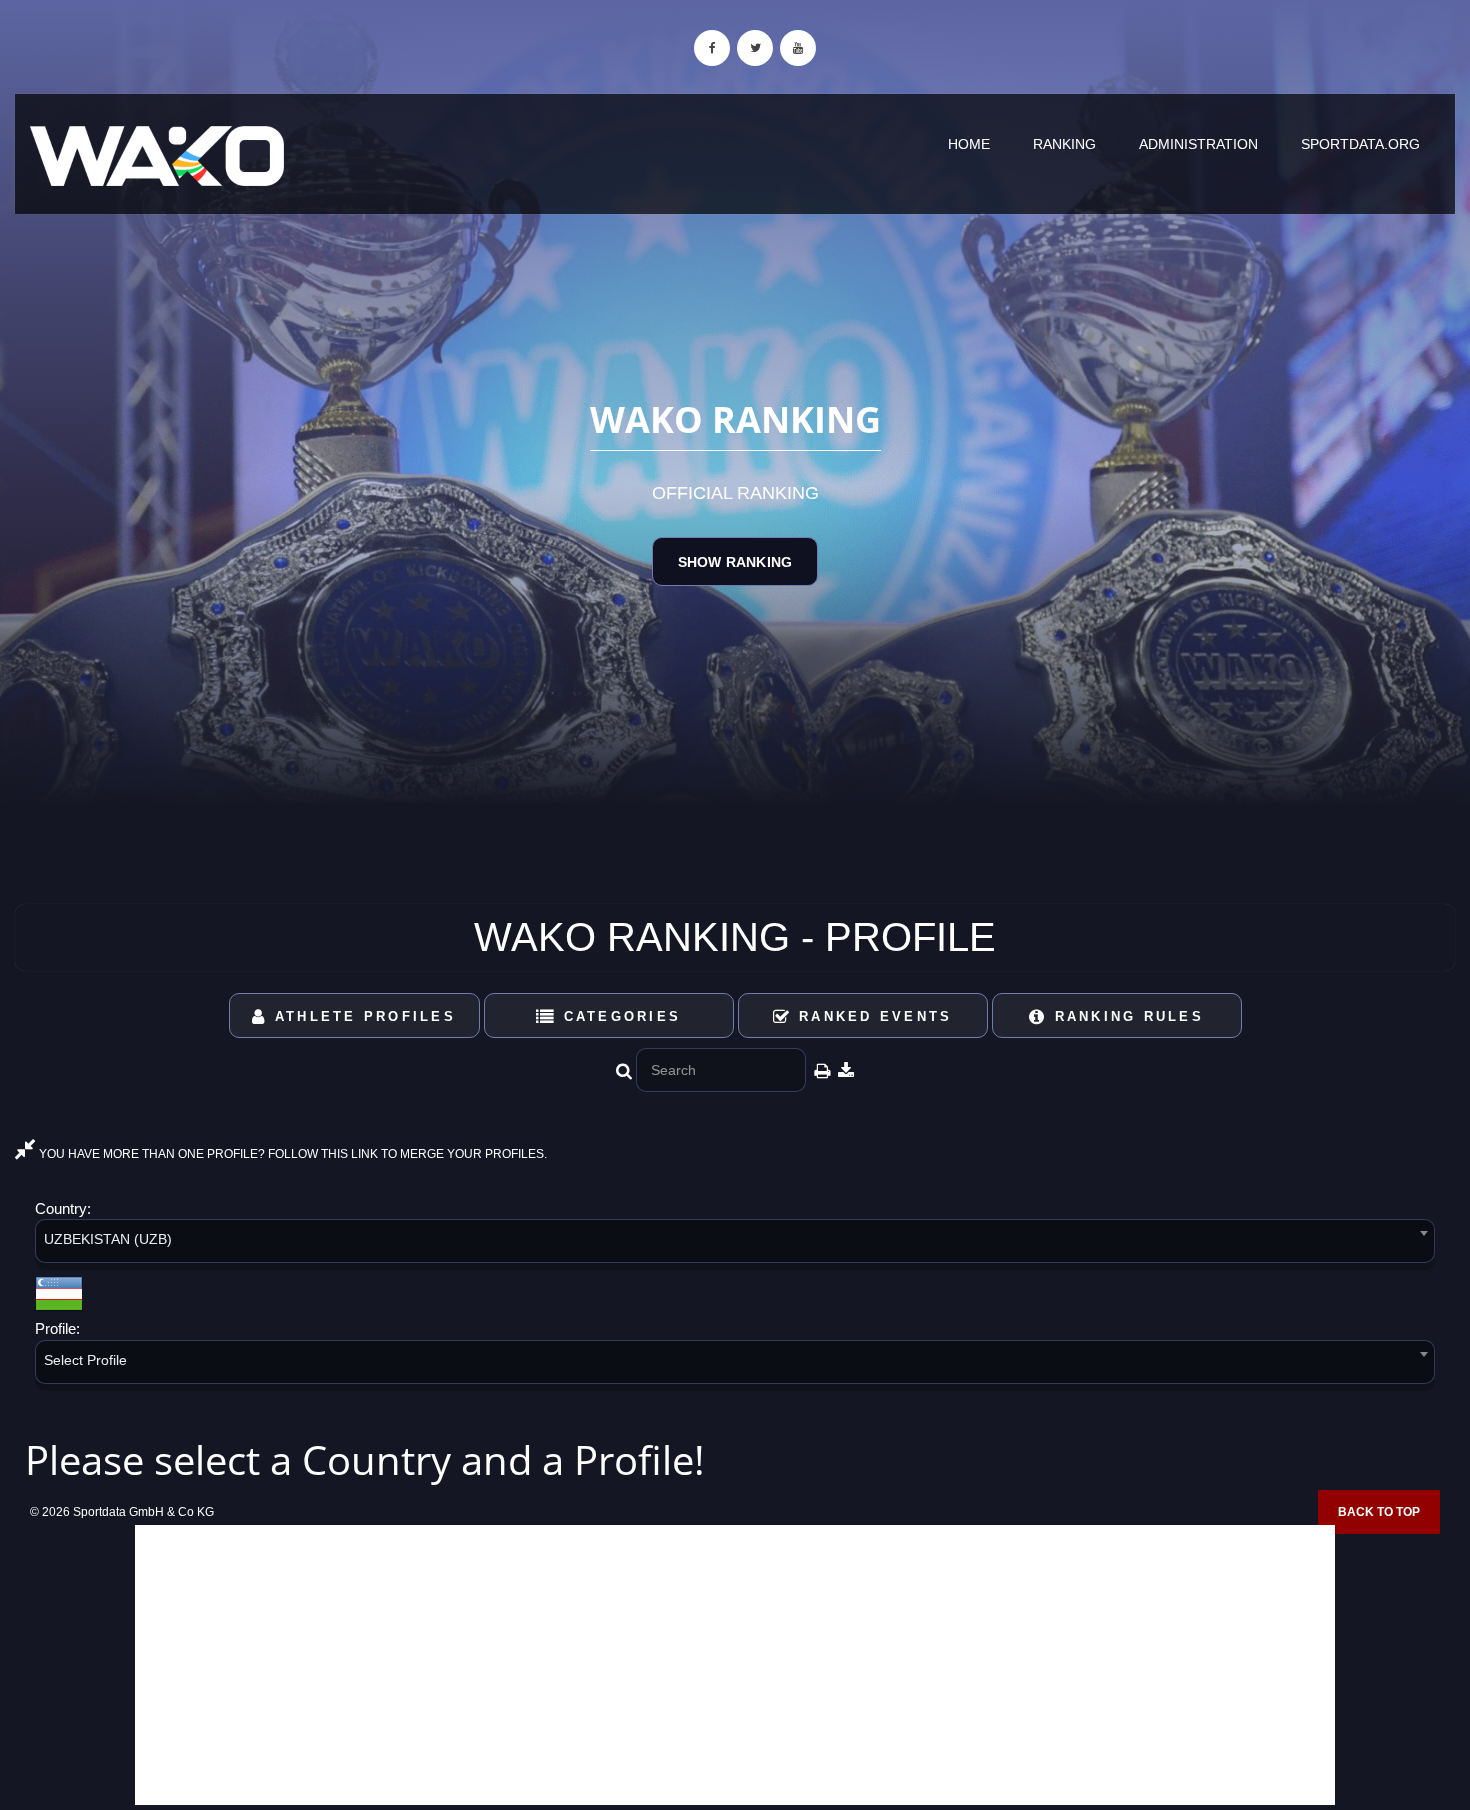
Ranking (1064, 144)
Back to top (1379, 1512)
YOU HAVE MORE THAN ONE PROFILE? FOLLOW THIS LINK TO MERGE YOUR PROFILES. (291, 1154)
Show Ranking (735, 562)
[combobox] (735, 1244)
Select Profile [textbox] (85, 1360)
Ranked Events (872, 1016)
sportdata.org (1360, 144)
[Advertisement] (735, 1665)
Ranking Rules (1125, 1016)
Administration (1198, 144)
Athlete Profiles (362, 1016)
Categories (618, 1016)
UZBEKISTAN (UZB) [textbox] (108, 1239)
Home (969, 144)
